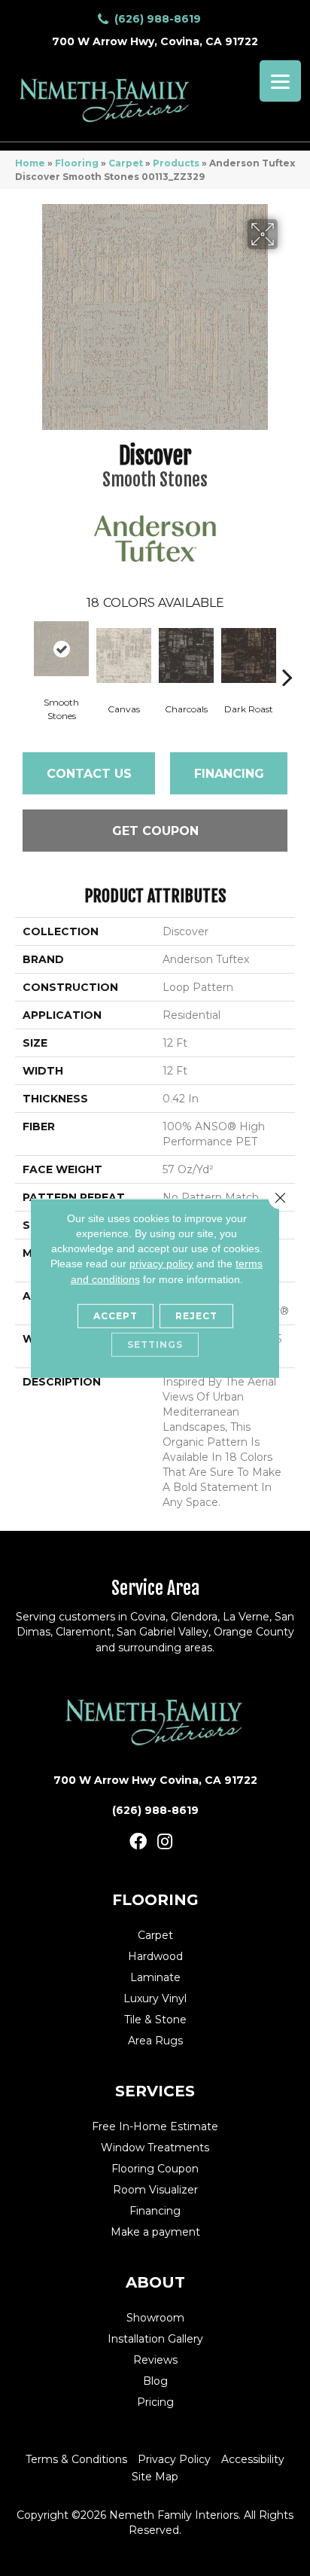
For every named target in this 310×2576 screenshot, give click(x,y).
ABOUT (155, 2282)
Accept (115, 1316)
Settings (155, 1344)
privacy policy (161, 1264)
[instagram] (165, 1842)
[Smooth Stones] (61, 649)
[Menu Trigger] (280, 81)
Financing (229, 774)
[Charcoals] (186, 655)
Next (287, 654)
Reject (196, 1316)
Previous (23, 654)
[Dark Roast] (249, 655)
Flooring (77, 163)
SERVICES (155, 2091)
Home (30, 163)
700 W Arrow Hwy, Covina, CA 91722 (155, 41)
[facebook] (138, 1842)
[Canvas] (124, 655)
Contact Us (89, 774)
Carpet (126, 163)
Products (176, 163)
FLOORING (155, 1900)
